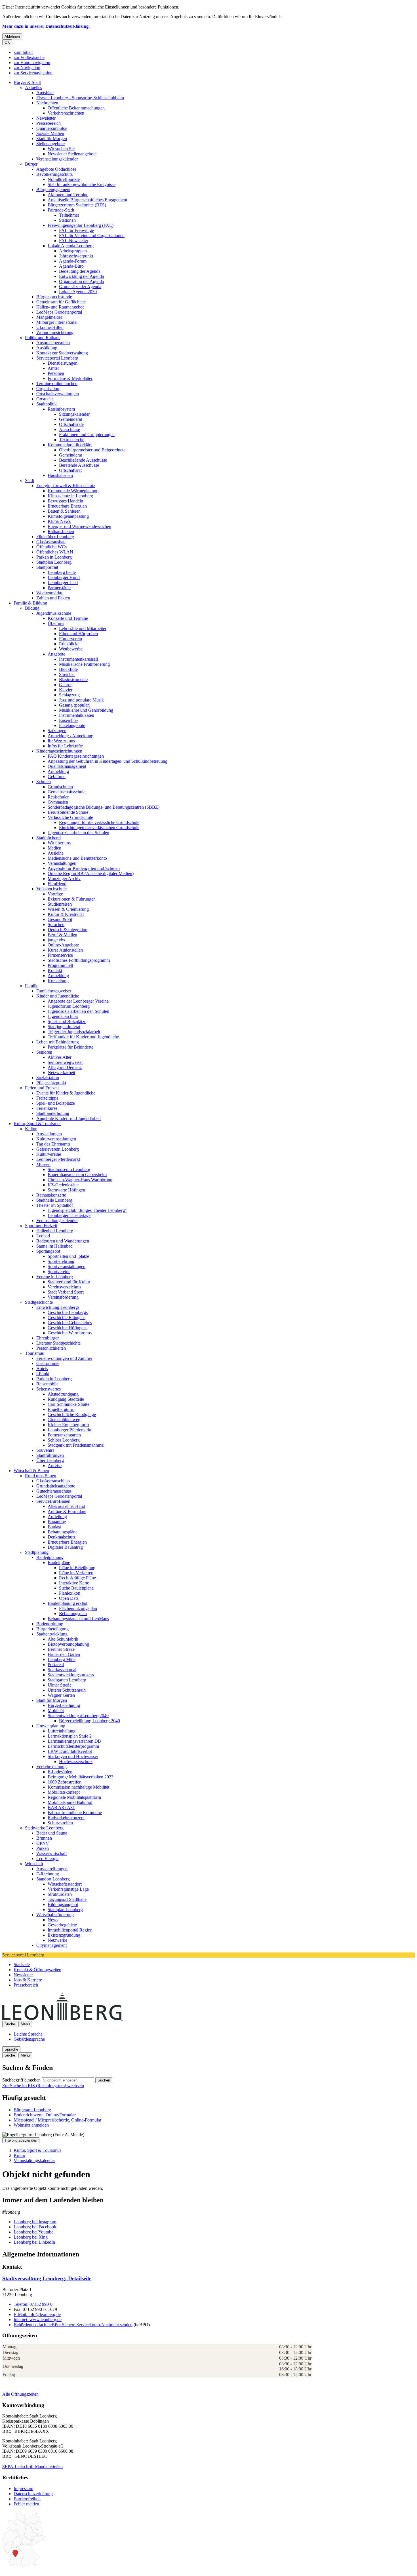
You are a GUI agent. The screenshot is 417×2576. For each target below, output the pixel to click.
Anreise (55, 1465)
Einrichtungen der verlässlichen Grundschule (99, 828)
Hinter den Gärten (64, 1654)
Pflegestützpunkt (51, 1083)
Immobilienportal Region (70, 1930)
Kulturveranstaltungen (56, 1139)
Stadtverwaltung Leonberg (47, 2278)
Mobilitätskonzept (64, 1792)
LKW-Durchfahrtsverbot (70, 1751)
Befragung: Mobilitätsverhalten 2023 (81, 1777)
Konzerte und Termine (68, 618)
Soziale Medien (50, 133)
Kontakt (55, 970)
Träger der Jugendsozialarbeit (74, 1032)
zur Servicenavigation (33, 73)
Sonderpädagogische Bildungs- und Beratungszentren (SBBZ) (104, 807)
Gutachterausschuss (54, 1491)
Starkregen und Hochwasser (73, 1756)
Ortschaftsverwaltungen (58, 394)
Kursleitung (58, 981)
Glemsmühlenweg (64, 1420)
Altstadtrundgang (63, 1394)
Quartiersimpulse (51, 128)
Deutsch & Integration (68, 930)
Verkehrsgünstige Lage (68, 1889)
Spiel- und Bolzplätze (67, 1021)
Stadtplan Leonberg (54, 562)
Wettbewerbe (71, 649)
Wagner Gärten (61, 1695)
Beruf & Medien (62, 935)
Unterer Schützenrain (67, 1690)
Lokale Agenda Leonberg (71, 246)
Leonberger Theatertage (69, 1215)
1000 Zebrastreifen (65, 1782)
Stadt (30, 480)
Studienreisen (60, 904)
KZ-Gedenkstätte (63, 1185)
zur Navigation (27, 68)
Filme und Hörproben (78, 634)
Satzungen (57, 731)
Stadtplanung (37, 1552)
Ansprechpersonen (53, 343)
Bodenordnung (50, 1624)
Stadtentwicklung (52, 1634)
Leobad (43, 1236)
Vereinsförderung (63, 1297)
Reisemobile (47, 1384)
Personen (56, 373)
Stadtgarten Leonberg (67, 1680)
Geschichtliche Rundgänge (72, 1414)
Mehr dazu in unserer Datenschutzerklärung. (46, 26)
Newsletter (46, 118)
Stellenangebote (50, 144)
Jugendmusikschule (54, 613)
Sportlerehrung (61, 1261)
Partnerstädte (59, 588)
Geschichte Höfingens (68, 1328)
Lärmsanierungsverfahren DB (74, 1741)
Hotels (42, 1369)
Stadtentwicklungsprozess (71, 1675)
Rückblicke (69, 644)
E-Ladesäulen (60, 1772)
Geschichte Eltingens (67, 1317)
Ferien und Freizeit (42, 1088)
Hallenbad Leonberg (55, 1231)
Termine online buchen (57, 383)
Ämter (53, 368)
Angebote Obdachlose (56, 169)
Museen (43, 1164)
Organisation (48, 389)
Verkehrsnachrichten (66, 113)
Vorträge (55, 894)
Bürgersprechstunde (54, 297)
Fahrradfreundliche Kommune (75, 1813)
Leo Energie (47, 1858)
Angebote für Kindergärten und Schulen (84, 868)
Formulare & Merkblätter (70, 378)
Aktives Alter (60, 1057)
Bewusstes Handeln (65, 501)
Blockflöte (68, 669)
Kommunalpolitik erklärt (70, 445)
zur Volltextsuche (29, 57)
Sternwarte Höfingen (66, 1190)
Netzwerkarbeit (61, 1073)
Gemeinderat (70, 419)
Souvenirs (45, 1450)
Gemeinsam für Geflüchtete (61, 302)
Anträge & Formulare (67, 1511)
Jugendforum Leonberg (69, 1006)
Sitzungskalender (74, 414)
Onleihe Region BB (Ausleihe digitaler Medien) (91, 873)
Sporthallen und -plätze (68, 1256)
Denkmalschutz (62, 1537)
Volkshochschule (51, 889)
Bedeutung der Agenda (80, 271)
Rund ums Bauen (41, 1476)
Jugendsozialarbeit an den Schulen (78, 833)
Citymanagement (51, 1945)
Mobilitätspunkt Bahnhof (70, 1802)
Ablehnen (12, 36)
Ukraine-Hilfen (50, 327)
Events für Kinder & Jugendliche (66, 1093)
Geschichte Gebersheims (70, 1323)
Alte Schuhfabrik (63, 1639)
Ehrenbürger (48, 1338)
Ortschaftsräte (71, 424)
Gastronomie (48, 1363)
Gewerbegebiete (62, 1925)
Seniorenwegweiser (65, 1062)
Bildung (32, 608)
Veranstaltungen (62, 863)
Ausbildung (47, 348)
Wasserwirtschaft (51, 1853)
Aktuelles (33, 87)
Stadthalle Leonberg (54, 1200)
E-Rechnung (48, 1874)
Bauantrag (57, 1522)
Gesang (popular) (75, 705)
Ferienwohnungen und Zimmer (64, 1358)
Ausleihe (56, 853)
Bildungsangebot (63, 1904)
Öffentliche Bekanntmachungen (76, 108)
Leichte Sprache (28, 2034)
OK (7, 42)
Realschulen (59, 797)
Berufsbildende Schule (68, 812)
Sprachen (56, 924)
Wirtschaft (34, 1864)
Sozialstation (48, 1078)
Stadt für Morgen (52, 139)
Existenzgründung (64, 1935)
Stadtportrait (47, 567)
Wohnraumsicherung (55, 332)
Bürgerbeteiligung (52, 1629)
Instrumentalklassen (77, 715)
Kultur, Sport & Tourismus (37, 1124)
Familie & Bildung (30, 603)
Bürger (31, 164)
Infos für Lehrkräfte (65, 746)
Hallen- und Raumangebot (60, 307)
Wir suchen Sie (61, 149)
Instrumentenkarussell (78, 659)
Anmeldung (58, 771)
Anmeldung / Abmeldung (70, 736)
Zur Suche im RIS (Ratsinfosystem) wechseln (43, 2086)
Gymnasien (58, 802)
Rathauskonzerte (51, 1195)
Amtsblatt (45, 93)
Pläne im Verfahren (76, 1573)
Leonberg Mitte (62, 1659)
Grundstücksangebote (56, 1486)
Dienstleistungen (63, 363)
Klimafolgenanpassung (68, 516)
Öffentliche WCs (51, 547)
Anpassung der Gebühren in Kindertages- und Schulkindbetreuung (108, 761)
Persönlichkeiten (51, 1348)
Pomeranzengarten (64, 1435)
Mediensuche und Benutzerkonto (77, 858)
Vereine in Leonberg (55, 1277)
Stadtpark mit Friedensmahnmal (76, 1445)
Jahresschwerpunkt (76, 256)
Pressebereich (49, 123)
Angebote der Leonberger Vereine (78, 1001)
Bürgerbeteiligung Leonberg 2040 (89, 1721)
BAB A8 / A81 (61, 1807)
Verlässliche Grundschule (70, 817)
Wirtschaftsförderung (55, 1915)
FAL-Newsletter (74, 241)
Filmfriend (57, 884)
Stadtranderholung (53, 1113)
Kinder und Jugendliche (58, 996)
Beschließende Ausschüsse (83, 460)
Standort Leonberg (53, 1879)
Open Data (69, 1598)
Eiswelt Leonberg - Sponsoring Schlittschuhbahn (80, 98)
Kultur (31, 1129)
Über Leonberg (50, 1460)
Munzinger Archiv (64, 879)
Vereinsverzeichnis (64, 1287)
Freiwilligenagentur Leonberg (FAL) (81, 225)
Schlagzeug (69, 695)
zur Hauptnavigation (32, 63)
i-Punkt (43, 1374)
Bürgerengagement (53, 190)
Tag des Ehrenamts (53, 1144)
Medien (54, 848)
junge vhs (56, 940)
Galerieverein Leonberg (58, 1149)
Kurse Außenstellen (65, 950)
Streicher (67, 674)
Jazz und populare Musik (81, 700)
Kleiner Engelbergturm (68, 1425)
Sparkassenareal (62, 1670)
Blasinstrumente (73, 680)
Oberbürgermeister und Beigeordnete (92, 450)
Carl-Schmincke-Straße (69, 1404)
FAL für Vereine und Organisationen (92, 235)
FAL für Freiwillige (76, 230)
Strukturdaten (60, 1894)
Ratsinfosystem (61, 409)
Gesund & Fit (60, 919)
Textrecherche (72, 440)
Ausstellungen (49, 1134)
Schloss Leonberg (64, 1440)
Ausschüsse (69, 429)
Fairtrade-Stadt (61, 210)
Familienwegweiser (54, 991)
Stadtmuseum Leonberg (69, 1169)
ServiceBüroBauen (53, 1501)
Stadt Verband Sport (66, 1292)
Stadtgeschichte (39, 1302)
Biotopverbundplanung (68, 1644)
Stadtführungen (50, 1455)
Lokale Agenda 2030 (78, 292)
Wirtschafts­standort (65, 1884)
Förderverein (70, 639)
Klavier (66, 690)
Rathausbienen (61, 532)
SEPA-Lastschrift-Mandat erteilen (32, 2466)
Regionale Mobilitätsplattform (74, 1797)
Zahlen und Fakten (53, 598)
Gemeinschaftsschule (67, 792)
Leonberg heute (62, 572)
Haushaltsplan (60, 475)
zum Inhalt (23, 52)
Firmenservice (60, 955)
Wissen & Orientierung (68, 909)
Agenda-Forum (73, 261)
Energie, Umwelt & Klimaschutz (66, 486)
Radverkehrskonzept (66, 1818)
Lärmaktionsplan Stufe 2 (70, 1736)
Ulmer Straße (60, 1685)
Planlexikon (70, 1593)
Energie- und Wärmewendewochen (79, 526)
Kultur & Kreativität (66, 914)
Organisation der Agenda (81, 281)
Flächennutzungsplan (78, 1608)
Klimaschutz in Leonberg (70, 496)
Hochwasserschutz (76, 1762)
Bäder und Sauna (52, 1833)
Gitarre (65, 685)
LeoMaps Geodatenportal (59, 312)
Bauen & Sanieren (64, 511)
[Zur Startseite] (122, 2018)
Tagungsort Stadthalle (67, 1899)
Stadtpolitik (47, 404)
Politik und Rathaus (43, 338)
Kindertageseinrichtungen (59, 751)
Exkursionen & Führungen (72, 899)
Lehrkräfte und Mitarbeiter (83, 628)
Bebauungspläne (63, 1532)
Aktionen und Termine (68, 195)
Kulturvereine (49, 1154)
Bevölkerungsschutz (54, 174)
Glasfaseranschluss (53, 1481)
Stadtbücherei (49, 838)
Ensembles (69, 720)
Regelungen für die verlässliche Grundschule (99, 822)
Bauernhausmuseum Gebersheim (77, 1175)
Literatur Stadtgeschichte (58, 1343)
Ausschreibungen (52, 1869)
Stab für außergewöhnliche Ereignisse (82, 184)
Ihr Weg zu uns (61, 741)
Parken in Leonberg (54, 557)
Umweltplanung (51, 1726)
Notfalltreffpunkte (64, 179)
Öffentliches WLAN (55, 552)
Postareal (56, 1665)
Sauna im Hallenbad (54, 1246)
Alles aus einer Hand (66, 1506)
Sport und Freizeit (41, 1226)
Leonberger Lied (63, 583)
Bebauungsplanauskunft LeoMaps (78, 1619)
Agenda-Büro (71, 266)
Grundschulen (60, 787)
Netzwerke (57, 1940)
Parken (43, 1848)
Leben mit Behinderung (58, 1042)
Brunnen (44, 1838)
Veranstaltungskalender (57, 159)
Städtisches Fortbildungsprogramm (79, 960)
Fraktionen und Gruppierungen (87, 435)
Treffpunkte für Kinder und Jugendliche (83, 1037)
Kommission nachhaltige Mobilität (78, 1787)
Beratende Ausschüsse (79, 465)
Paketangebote (72, 725)
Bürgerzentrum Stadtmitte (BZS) (77, 205)
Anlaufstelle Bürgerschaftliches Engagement (87, 200)
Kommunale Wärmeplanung (73, 491)
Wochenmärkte (50, 593)
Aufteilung (57, 1517)
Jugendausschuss (63, 1016)
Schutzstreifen (60, 1823)
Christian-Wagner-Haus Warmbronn (80, 1180)
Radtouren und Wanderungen (63, 1241)
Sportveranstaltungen (67, 1266)
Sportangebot (48, 1251)
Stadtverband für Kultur (69, 1282)
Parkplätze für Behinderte (70, 1047)
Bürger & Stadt (27, 82)
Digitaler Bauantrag (65, 1547)
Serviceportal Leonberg (57, 358)
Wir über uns (59, 843)
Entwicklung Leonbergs (58, 1307)
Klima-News (59, 521)
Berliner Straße (61, 1649)
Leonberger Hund (64, 577)
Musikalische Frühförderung (84, 664)
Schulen (44, 782)
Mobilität (56, 1710)
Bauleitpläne (59, 1562)
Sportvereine (59, 1272)
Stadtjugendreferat (64, 1027)
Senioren (44, 1052)
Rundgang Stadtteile (66, 1399)
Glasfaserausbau (51, 542)
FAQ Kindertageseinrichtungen (76, 756)
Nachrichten (47, 103)
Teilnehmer (69, 215)
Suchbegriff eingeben (21, 2080)
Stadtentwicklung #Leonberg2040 (78, 1716)
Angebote (56, 654)
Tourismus (34, 1353)
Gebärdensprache (29, 2039)
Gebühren (57, 776)
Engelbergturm (61, 1409)
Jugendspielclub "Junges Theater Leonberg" (87, 1210)
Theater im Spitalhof (55, 1205)
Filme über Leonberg (55, 537)
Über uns (56, 623)
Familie (32, 986)
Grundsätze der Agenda (80, 287)
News (53, 1920)
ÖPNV (43, 1843)
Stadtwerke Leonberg (44, 1828)
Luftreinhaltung (62, 1731)
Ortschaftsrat (70, 470)
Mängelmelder (49, 317)
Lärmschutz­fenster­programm (73, 1746)
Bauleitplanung (50, 1557)
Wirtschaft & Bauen (31, 1471)
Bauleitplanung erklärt (68, 1603)
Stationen (67, 220)
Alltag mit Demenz (65, 1067)
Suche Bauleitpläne (76, 1588)
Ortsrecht (45, 399)
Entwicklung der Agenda (81, 276)
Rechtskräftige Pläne (77, 1578)
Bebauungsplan (73, 1614)
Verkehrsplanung (51, 1767)
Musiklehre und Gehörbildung (86, 710)
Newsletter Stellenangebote (72, 154)
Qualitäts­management (67, 766)
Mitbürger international (57, 322)
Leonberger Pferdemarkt (58, 1159)
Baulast (54, 1527)
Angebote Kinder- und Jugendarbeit (69, 1118)
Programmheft (60, 965)
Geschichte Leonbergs (68, 1312)
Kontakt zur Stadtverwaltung (62, 353)
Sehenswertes (49, 1389)
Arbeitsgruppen (73, 251)
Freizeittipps (47, 1098)
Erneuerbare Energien (67, 506)
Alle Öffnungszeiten (20, 2394)
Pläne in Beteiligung (77, 1568)
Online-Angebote (63, 945)
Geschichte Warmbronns (70, 1333)
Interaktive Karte (74, 1583)
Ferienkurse (47, 1108)
